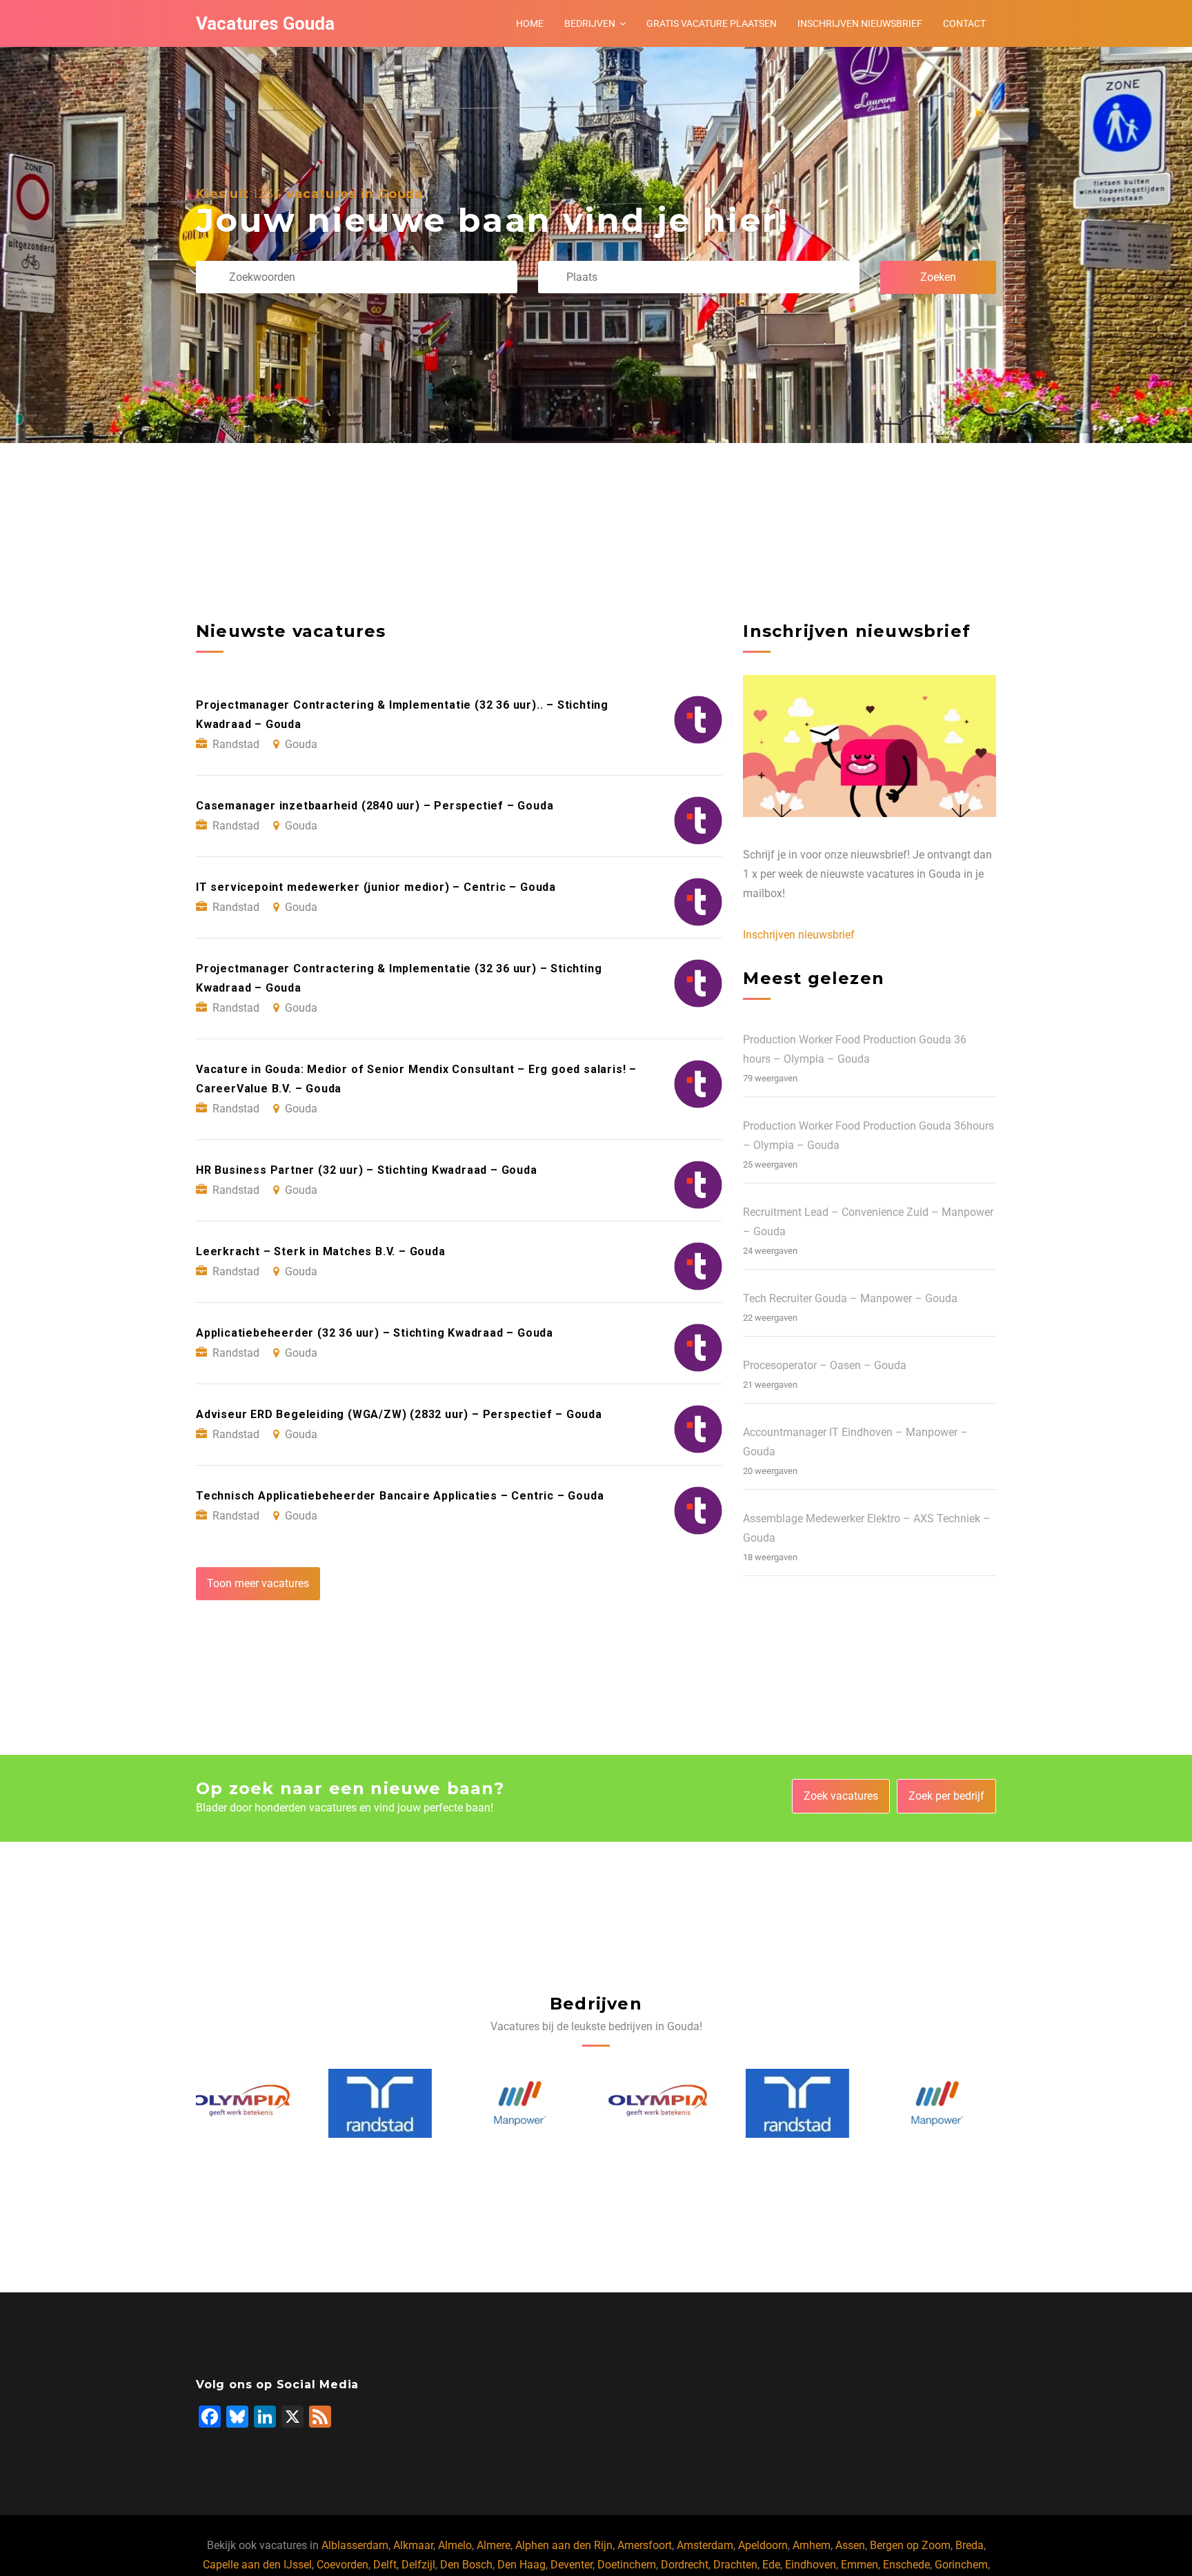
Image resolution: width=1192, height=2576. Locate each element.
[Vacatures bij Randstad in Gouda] (248, 2103)
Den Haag (521, 2565)
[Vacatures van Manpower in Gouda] (388, 2104)
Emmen (860, 2565)
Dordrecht (685, 2565)
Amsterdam (705, 2545)
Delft (385, 2565)
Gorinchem (961, 2565)
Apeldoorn (763, 2545)
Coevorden (342, 2565)
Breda (970, 2545)
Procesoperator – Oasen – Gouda (825, 1365)
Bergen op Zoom (910, 2545)
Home (530, 23)
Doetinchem (627, 2565)
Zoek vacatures (841, 1796)
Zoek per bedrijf (946, 1796)
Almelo (455, 2545)
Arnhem (812, 2545)
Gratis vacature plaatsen (712, 23)
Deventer (572, 2565)
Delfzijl (418, 2565)
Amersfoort (645, 2545)
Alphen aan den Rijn (564, 2545)
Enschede (906, 2565)
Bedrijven (590, 23)
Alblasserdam (355, 2545)
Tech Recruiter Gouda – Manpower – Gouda (850, 1298)
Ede (771, 2565)
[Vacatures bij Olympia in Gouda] (527, 2104)
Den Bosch (466, 2565)
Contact (964, 23)
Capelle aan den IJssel (257, 2565)
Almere (494, 2545)
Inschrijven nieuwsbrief (860, 23)
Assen (850, 2545)
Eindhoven (811, 2565)
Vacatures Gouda (265, 23)
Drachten (735, 2565)
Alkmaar (413, 2545)
